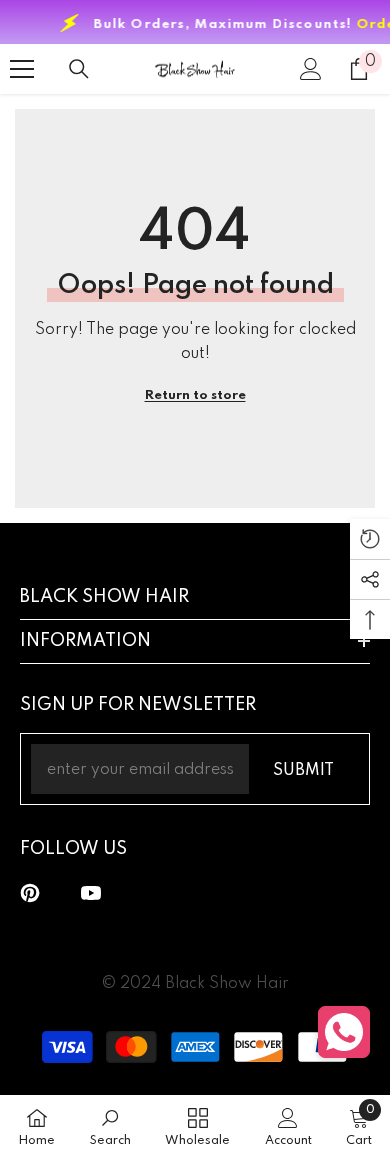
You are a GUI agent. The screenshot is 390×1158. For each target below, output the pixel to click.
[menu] (22, 69)
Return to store (195, 395)
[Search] (79, 69)
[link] (110, 1126)
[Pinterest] (30, 893)
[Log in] (311, 69)
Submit (303, 771)
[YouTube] (91, 893)
